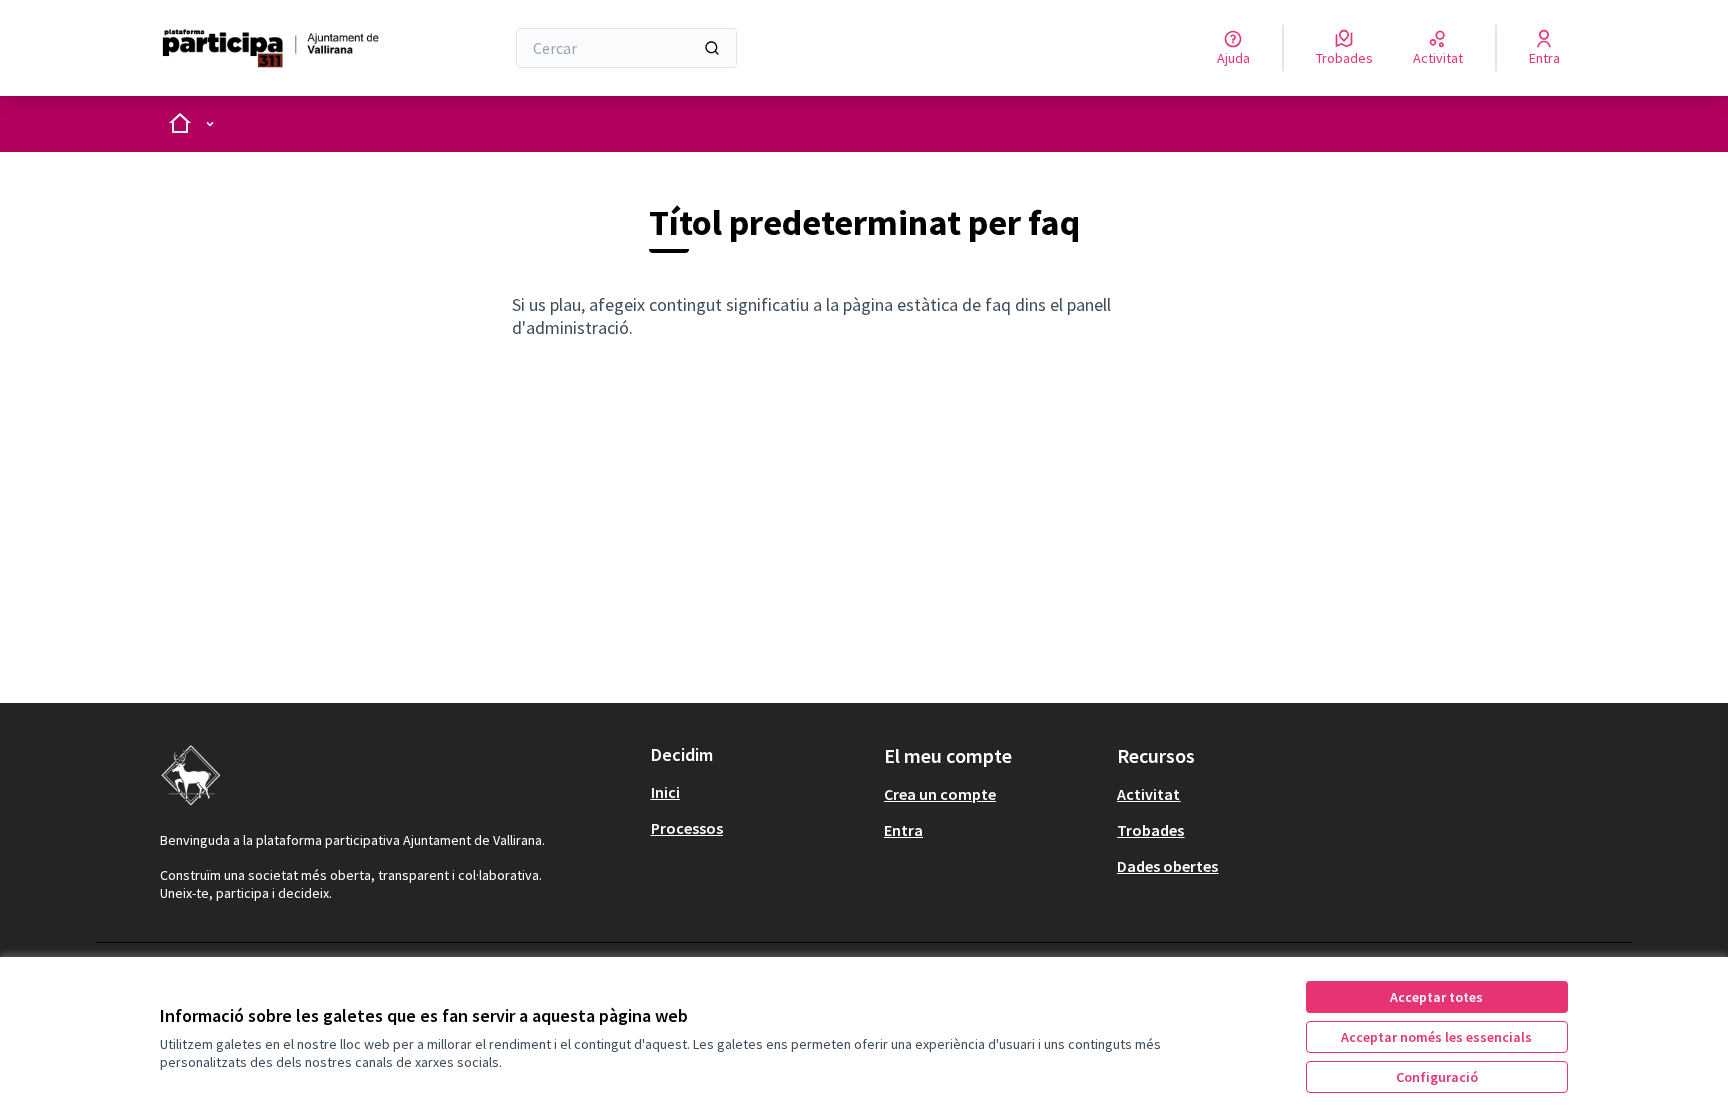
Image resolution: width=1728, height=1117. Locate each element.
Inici (665, 792)
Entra (903, 830)
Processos (687, 828)
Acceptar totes (1436, 997)
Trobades (1150, 830)
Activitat (1148, 794)
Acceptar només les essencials (1436, 1037)
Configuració (1437, 1077)
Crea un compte (940, 794)
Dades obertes (1167, 866)
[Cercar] (712, 48)
